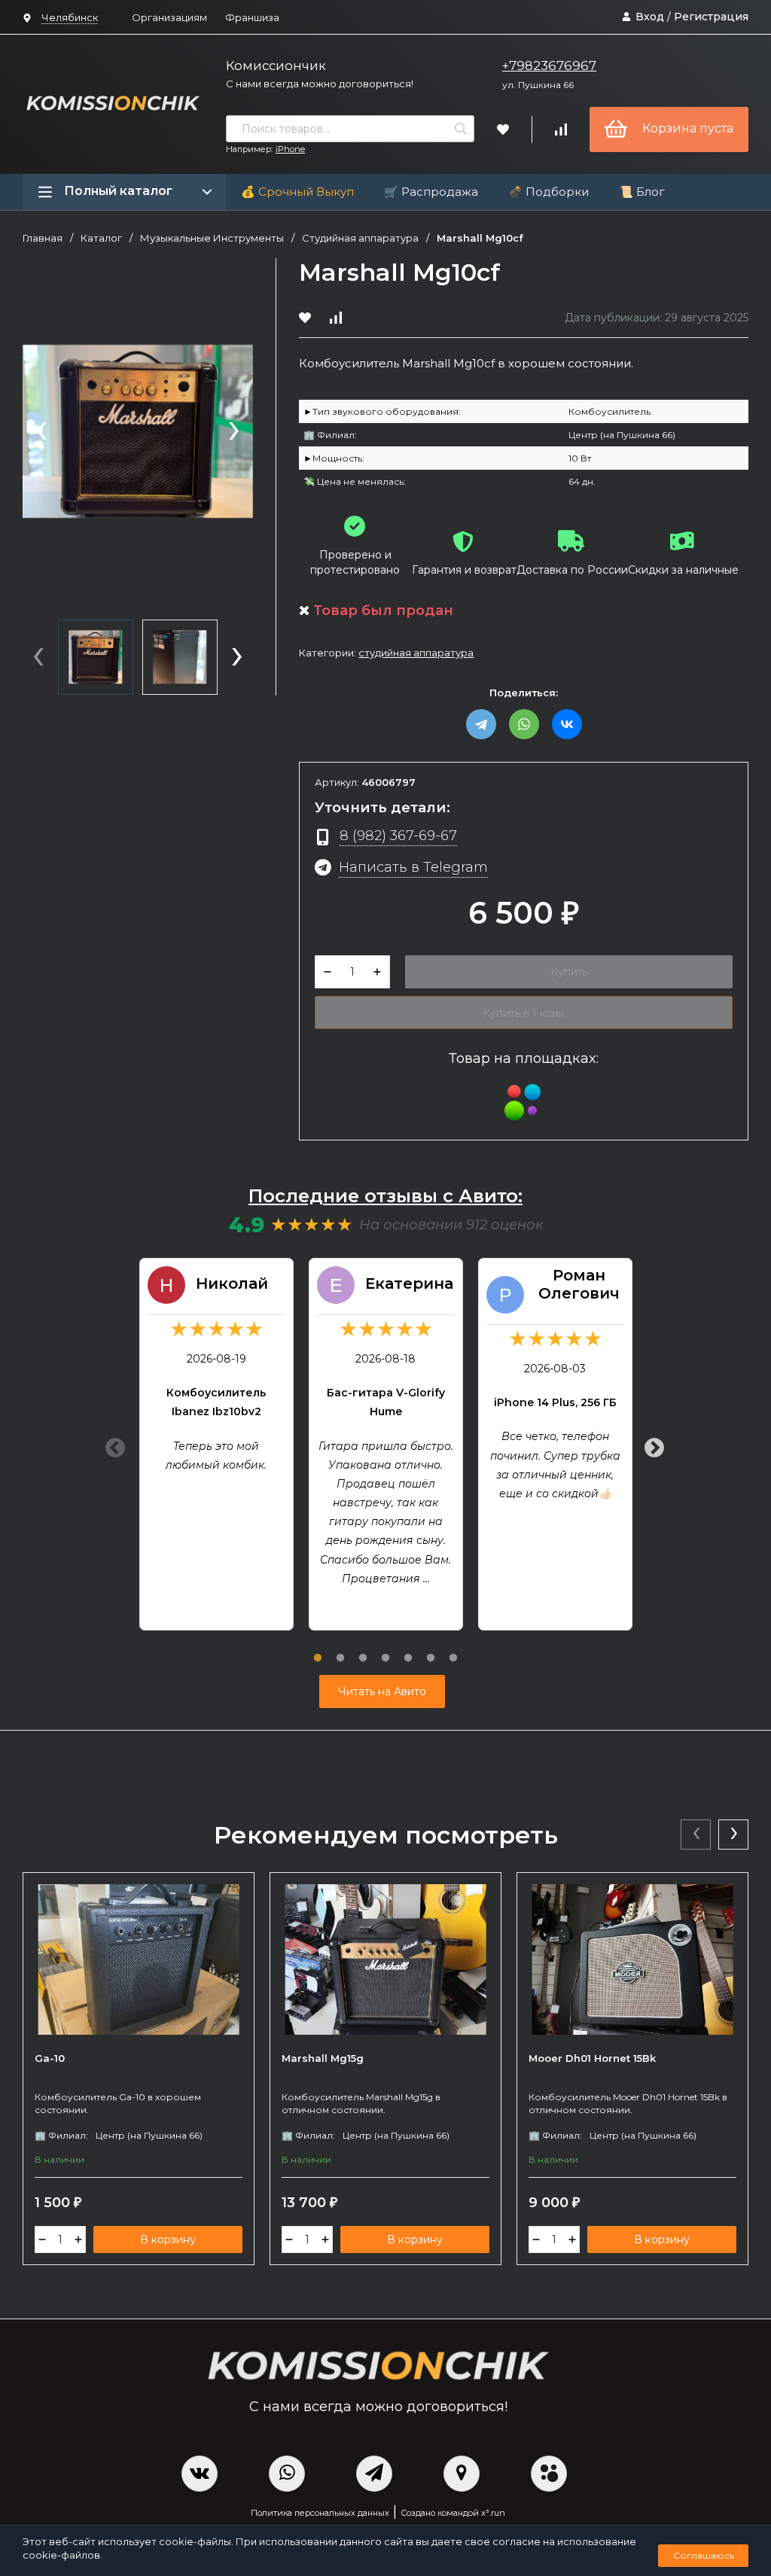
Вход (650, 17)
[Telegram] (481, 724)
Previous (111, 1445)
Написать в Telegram (413, 867)
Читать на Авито (382, 1691)
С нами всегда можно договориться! (320, 84)
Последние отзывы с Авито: (385, 1196)
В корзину (168, 2240)
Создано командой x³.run (453, 2513)
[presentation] (41, 432)
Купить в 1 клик (524, 1013)
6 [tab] (431, 1649)
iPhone (290, 149)
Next (651, 1445)
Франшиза (252, 17)
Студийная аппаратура (360, 238)
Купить (569, 972)
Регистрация (711, 17)
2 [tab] (340, 1649)
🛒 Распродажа (431, 192)
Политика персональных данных (320, 2513)
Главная (43, 238)
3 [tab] (363, 1649)
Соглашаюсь (704, 2555)
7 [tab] (453, 1649)
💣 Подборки (549, 192)
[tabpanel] (216, 1444)
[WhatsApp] (524, 724)
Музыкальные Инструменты (212, 238)
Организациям (169, 17)
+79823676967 (549, 65)
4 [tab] (385, 1649)
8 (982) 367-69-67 (398, 835)
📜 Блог (642, 192)
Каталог (101, 238)
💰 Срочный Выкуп (297, 192)
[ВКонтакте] (567, 724)
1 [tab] (318, 1649)
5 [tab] (408, 1649)
